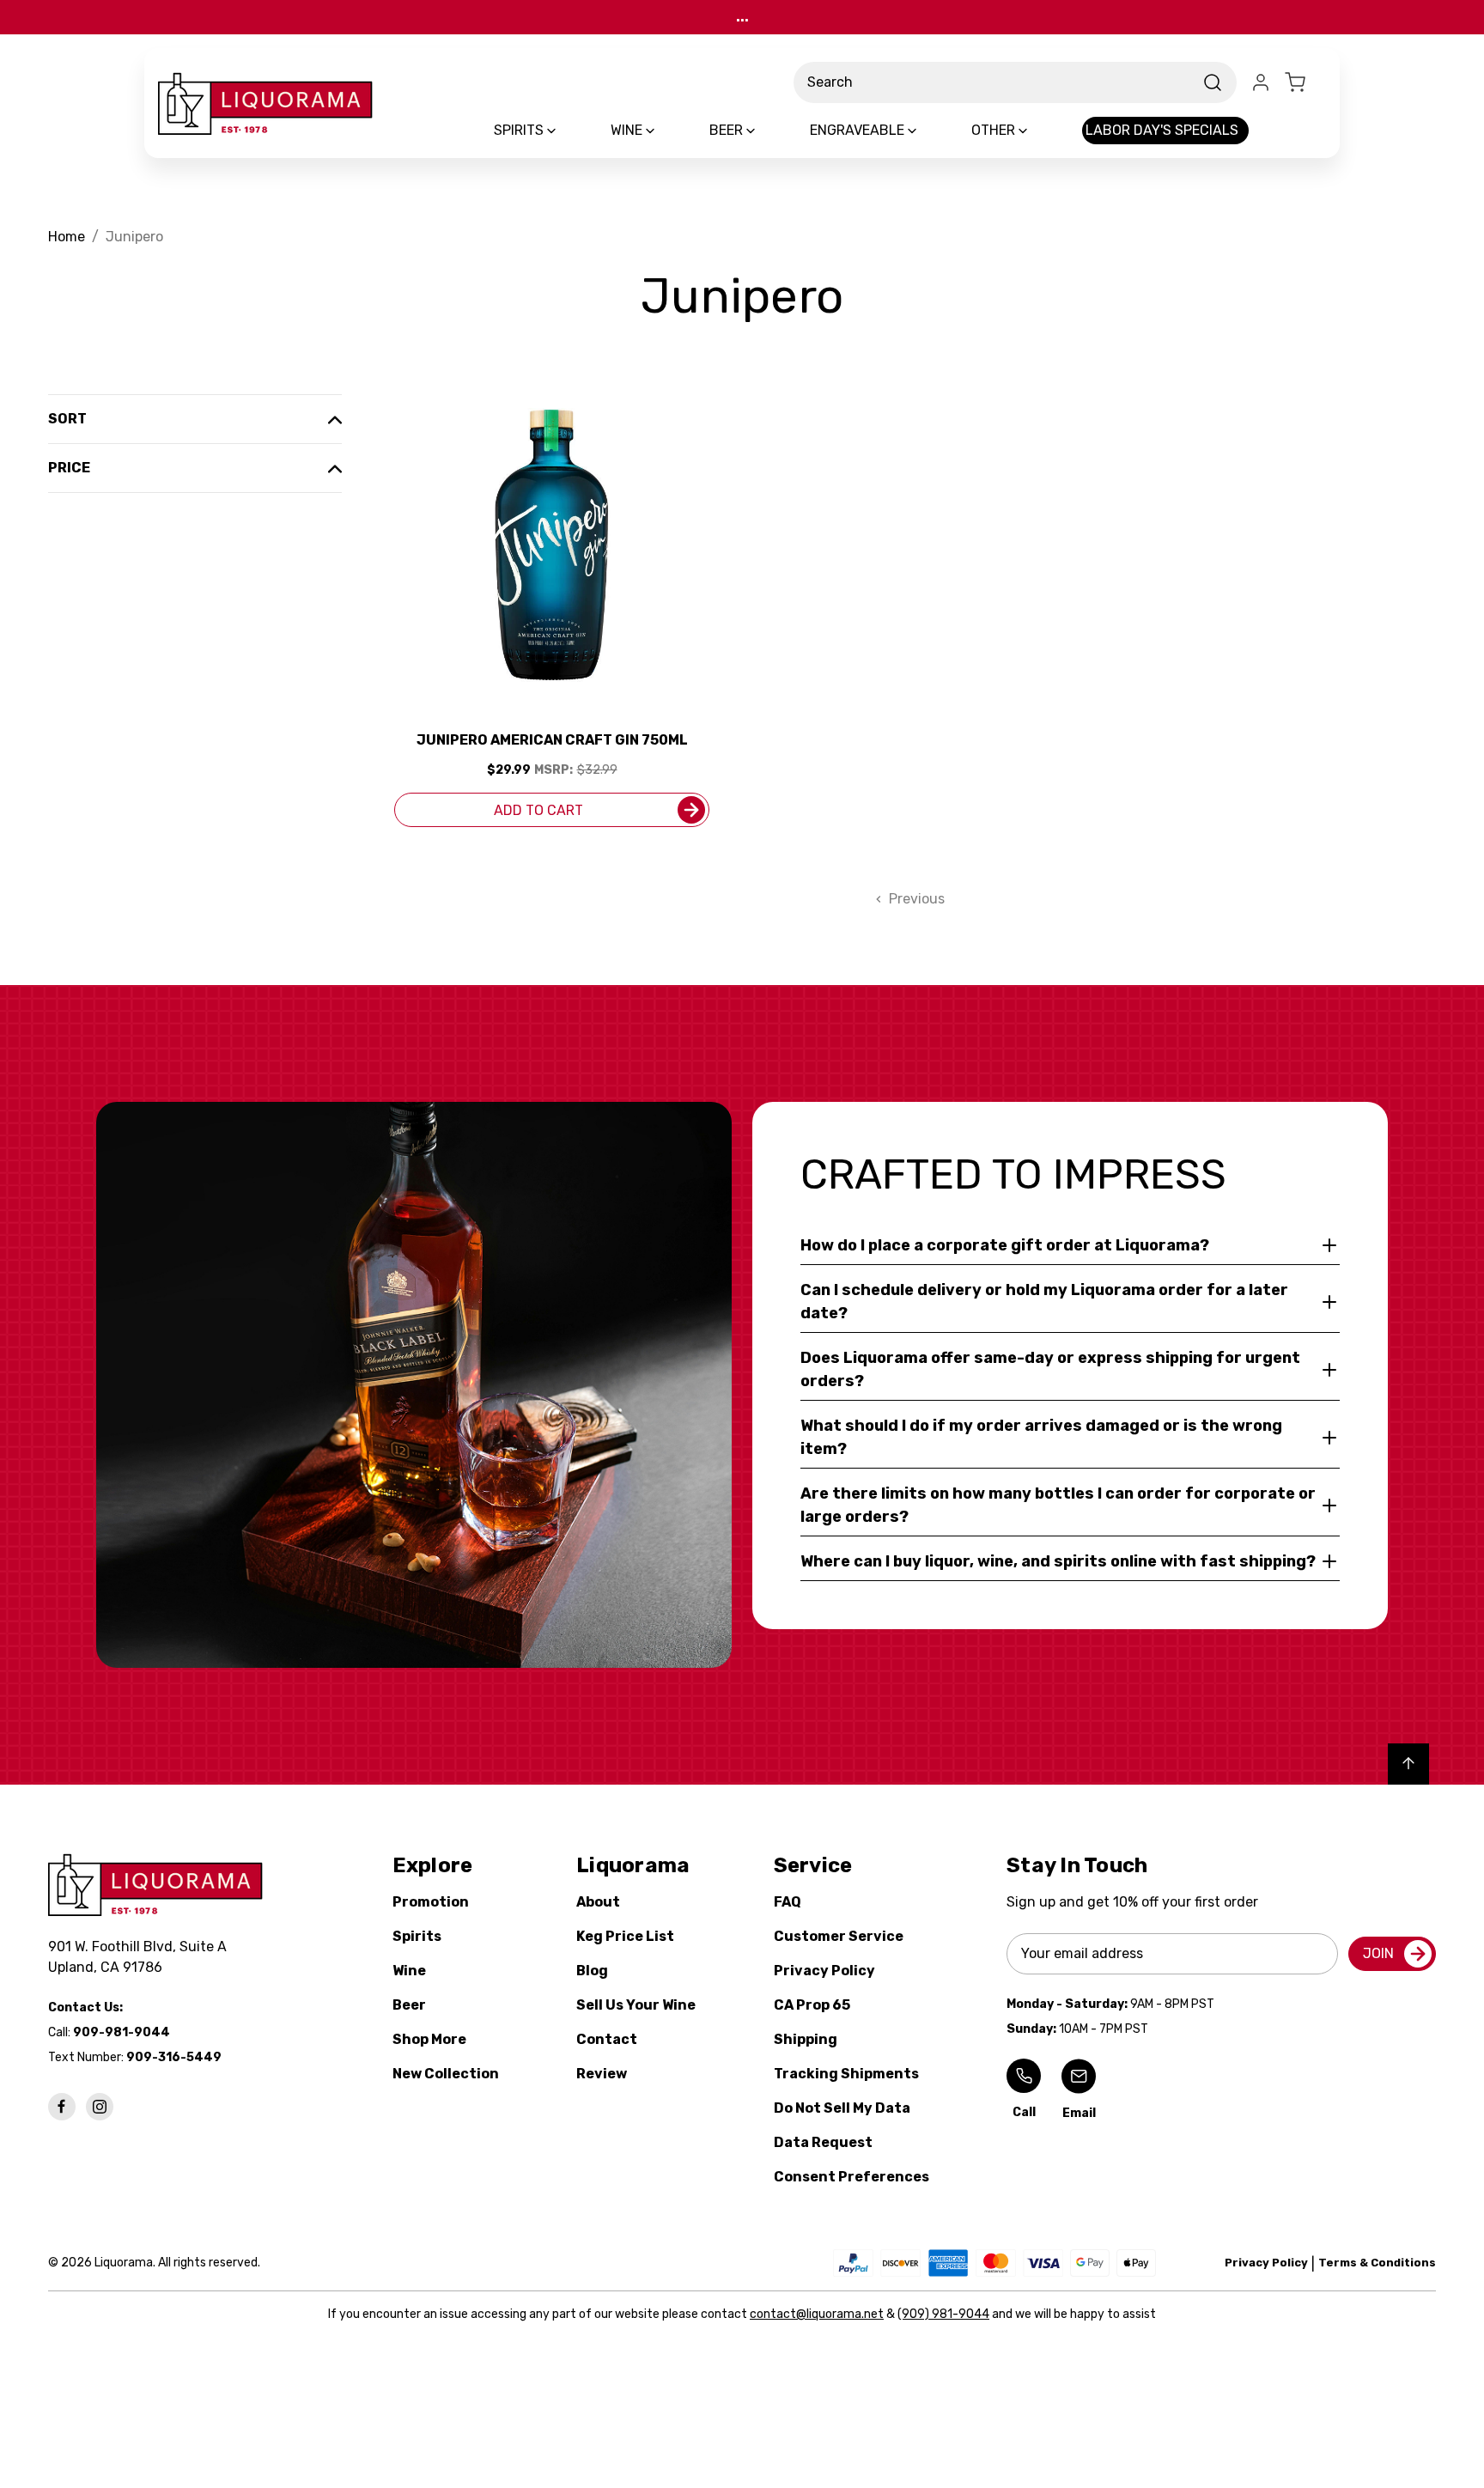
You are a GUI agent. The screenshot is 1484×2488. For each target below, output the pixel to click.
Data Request (823, 2142)
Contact (607, 2039)
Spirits (417, 1936)
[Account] (1261, 82)
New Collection (446, 2074)
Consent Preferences (851, 2177)
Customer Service (839, 1936)
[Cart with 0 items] (1305, 82)
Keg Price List (625, 1936)
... (742, 17)
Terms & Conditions (1377, 2263)
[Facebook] (62, 2107)
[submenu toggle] (566, 131)
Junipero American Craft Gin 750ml (552, 740)
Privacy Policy (824, 1971)
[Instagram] (100, 2107)
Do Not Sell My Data (842, 2108)
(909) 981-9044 (943, 2314)
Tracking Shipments (846, 2074)
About (598, 1902)
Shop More (429, 2039)
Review (602, 2074)
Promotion (431, 1902)
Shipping (806, 2039)
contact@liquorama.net (817, 2314)
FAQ (788, 1902)
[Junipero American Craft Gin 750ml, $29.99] (552, 545)
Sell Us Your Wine (636, 2005)
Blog (592, 1971)
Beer (409, 2005)
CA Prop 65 (812, 2005)
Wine (409, 1971)
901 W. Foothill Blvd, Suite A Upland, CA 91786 (141, 1957)
